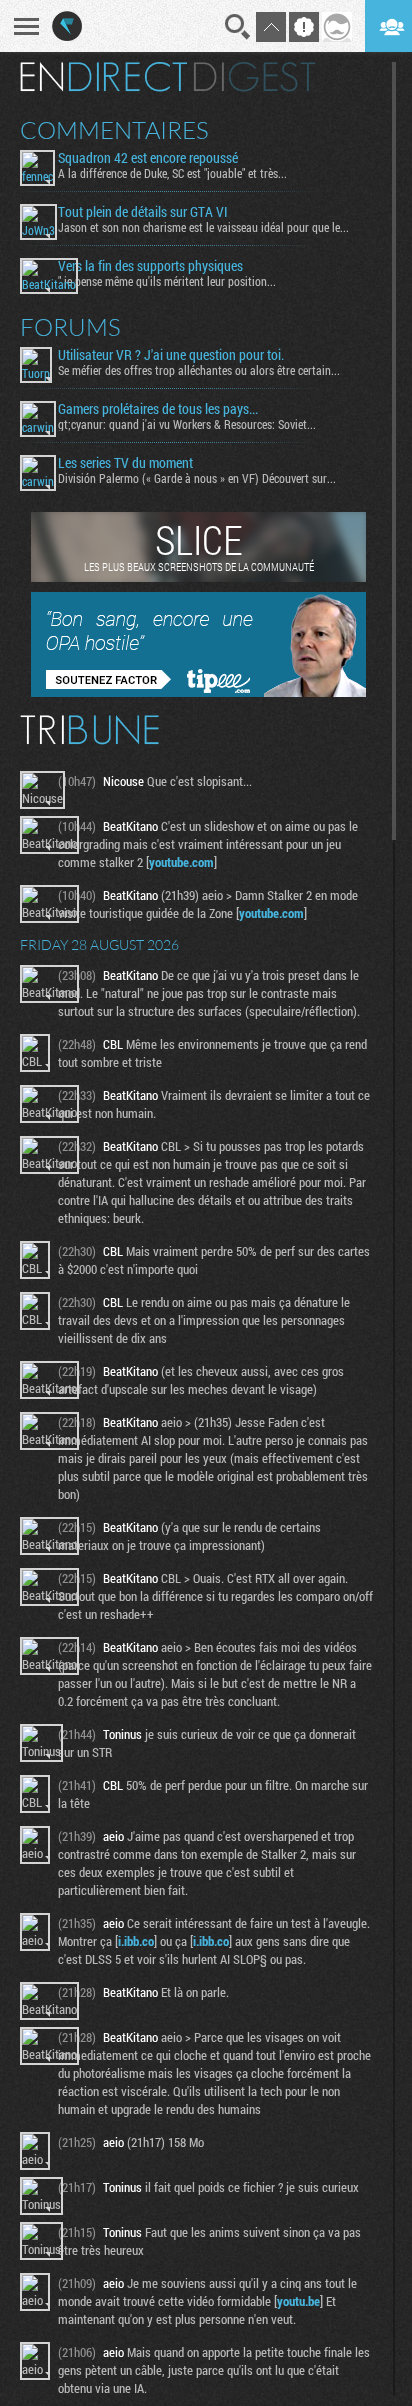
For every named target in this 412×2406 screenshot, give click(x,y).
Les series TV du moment (125, 463)
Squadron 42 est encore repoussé (148, 158)
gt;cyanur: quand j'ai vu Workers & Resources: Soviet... (187, 424)
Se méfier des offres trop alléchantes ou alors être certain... (199, 370)
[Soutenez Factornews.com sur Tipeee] (198, 692)
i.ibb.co (136, 1941)
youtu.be (298, 2301)
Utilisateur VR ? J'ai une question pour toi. (171, 355)
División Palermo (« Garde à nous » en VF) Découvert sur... (197, 478)
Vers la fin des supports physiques (150, 266)
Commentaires (114, 130)
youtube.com (181, 862)
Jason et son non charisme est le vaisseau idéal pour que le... (203, 227)
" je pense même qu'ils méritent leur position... (167, 281)
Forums (70, 327)
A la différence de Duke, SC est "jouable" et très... (172, 173)
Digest (254, 77)
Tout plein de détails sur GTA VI (143, 212)
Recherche (238, 27)
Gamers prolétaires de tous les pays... (158, 409)
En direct (103, 77)
